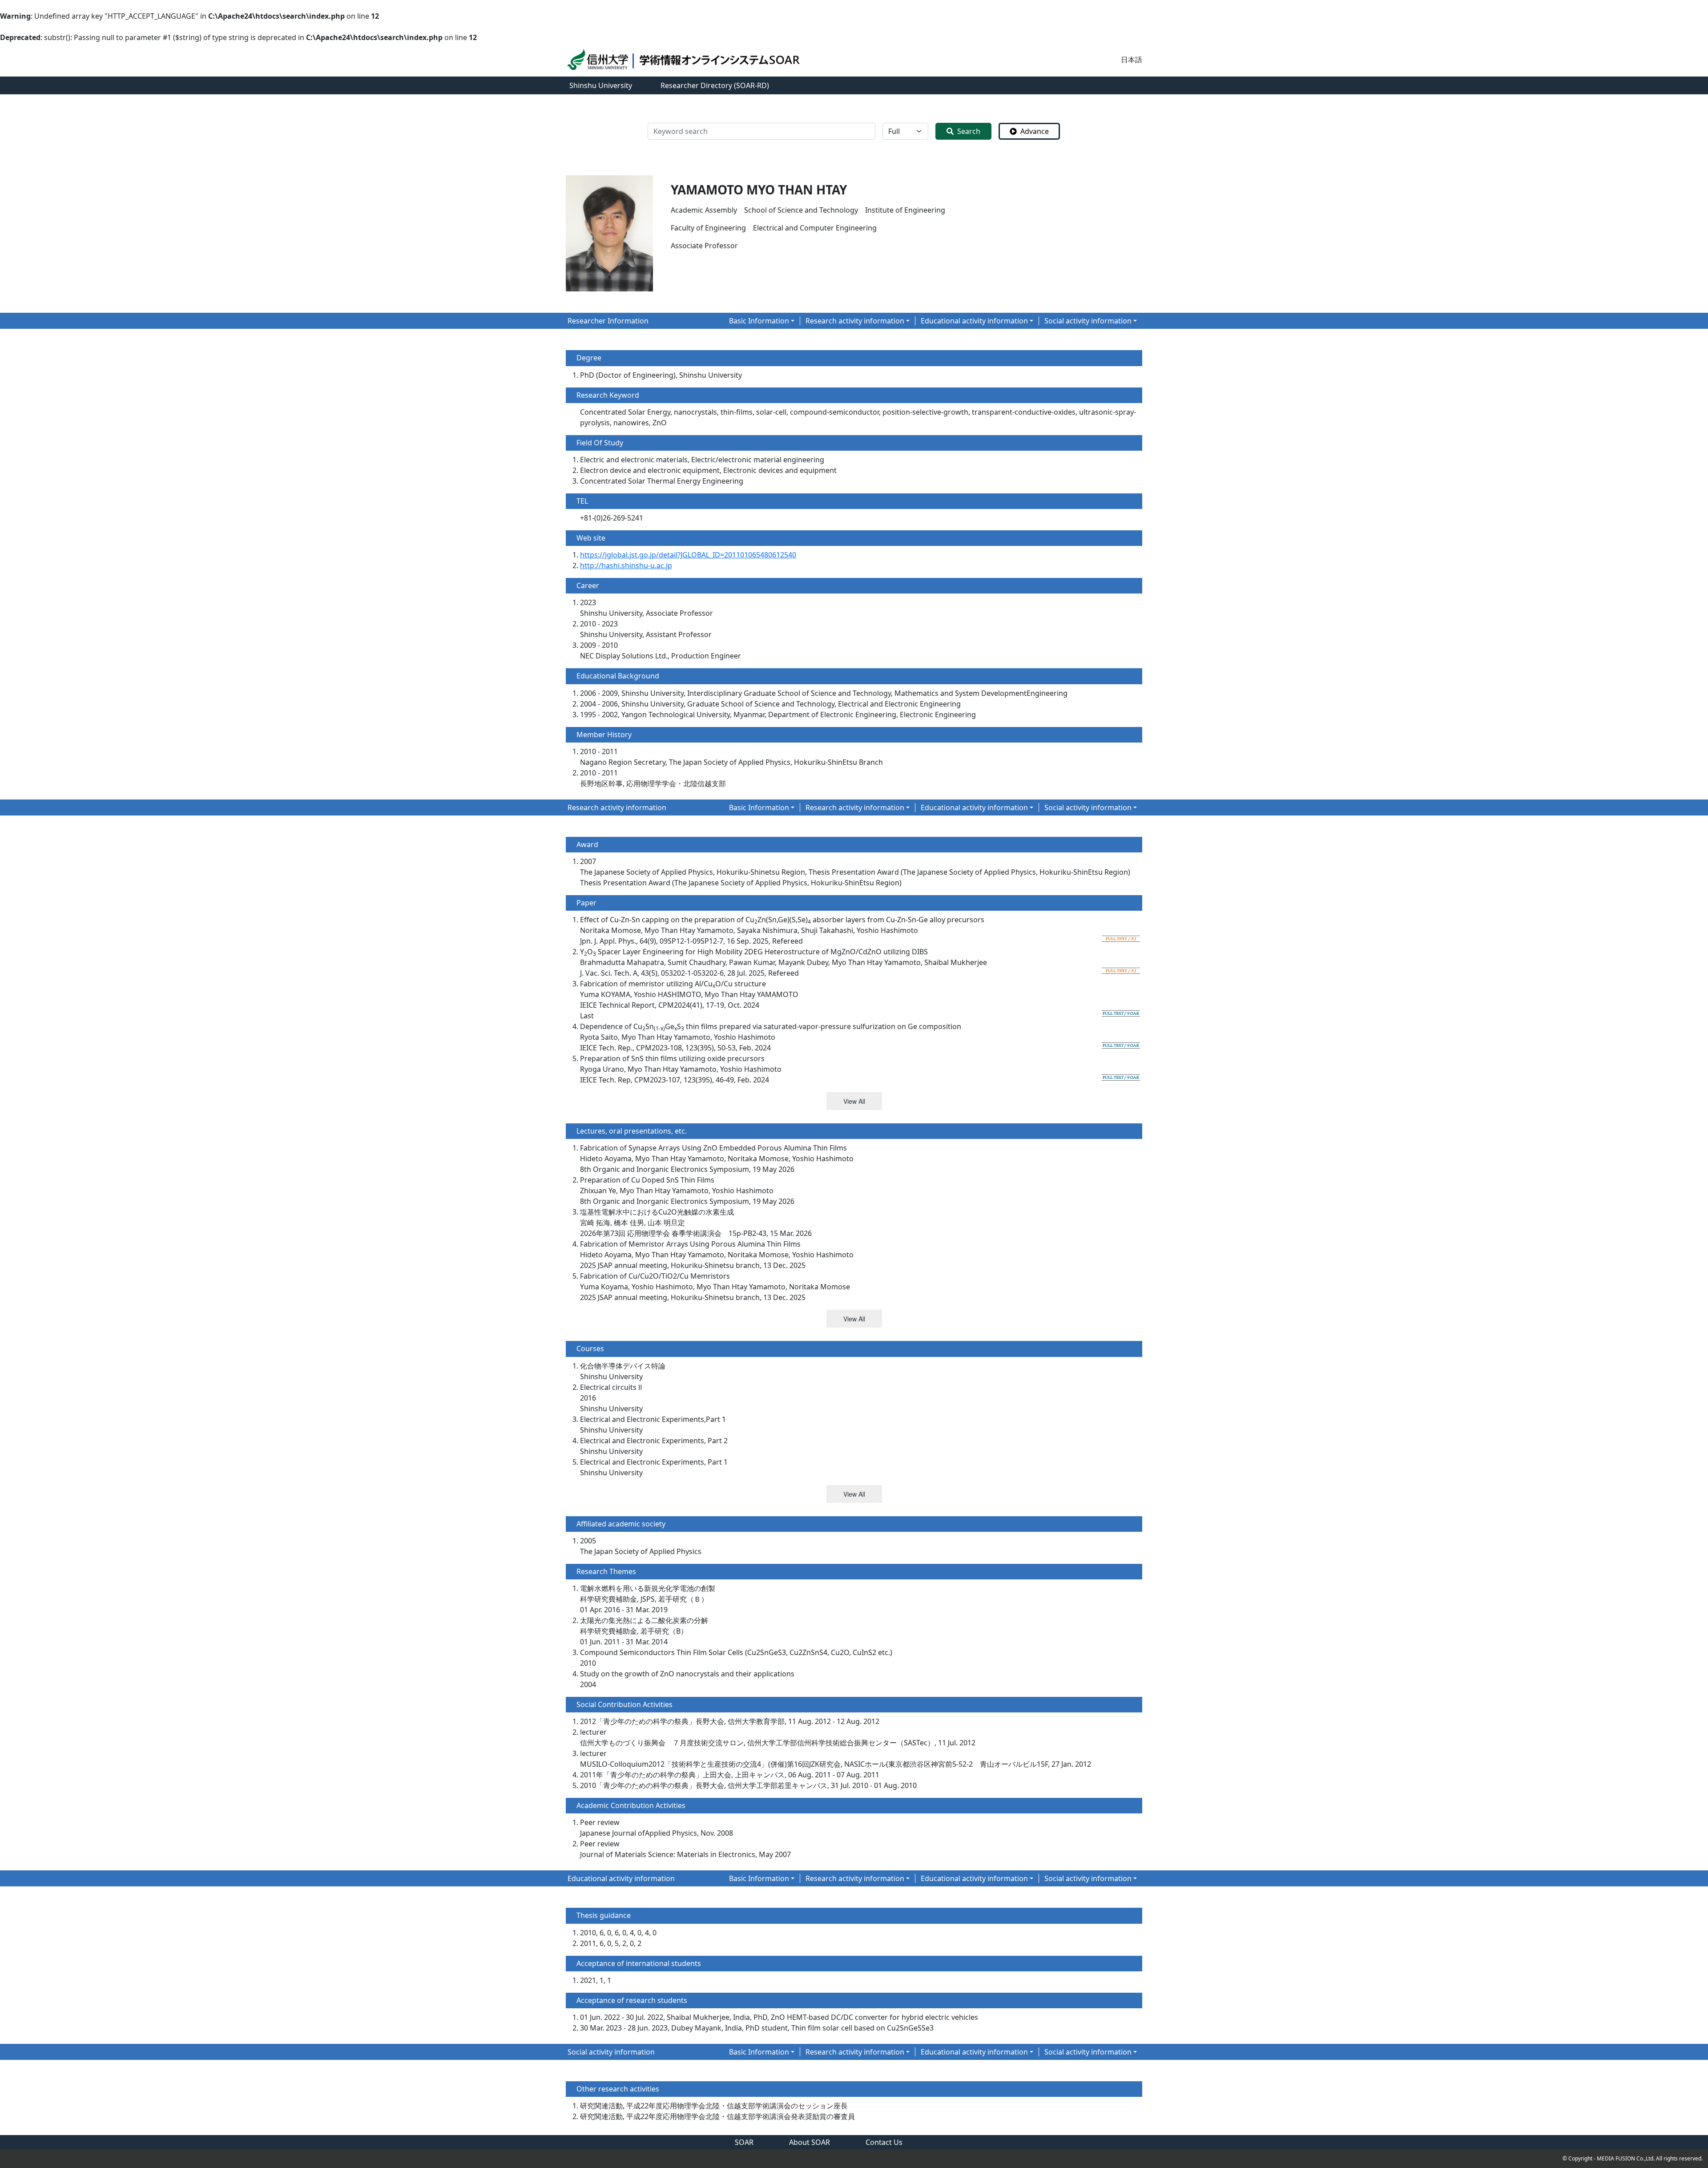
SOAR (744, 2142)
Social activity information (1088, 321)
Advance (1035, 131)
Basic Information (759, 321)
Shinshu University (601, 85)
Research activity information (855, 321)
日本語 (1132, 60)
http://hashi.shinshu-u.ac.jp (626, 565)
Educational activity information (974, 321)
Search (969, 131)
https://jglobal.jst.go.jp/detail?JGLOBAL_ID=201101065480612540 (688, 555)
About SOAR (810, 2142)
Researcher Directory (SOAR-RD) (715, 85)
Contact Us (884, 2142)
